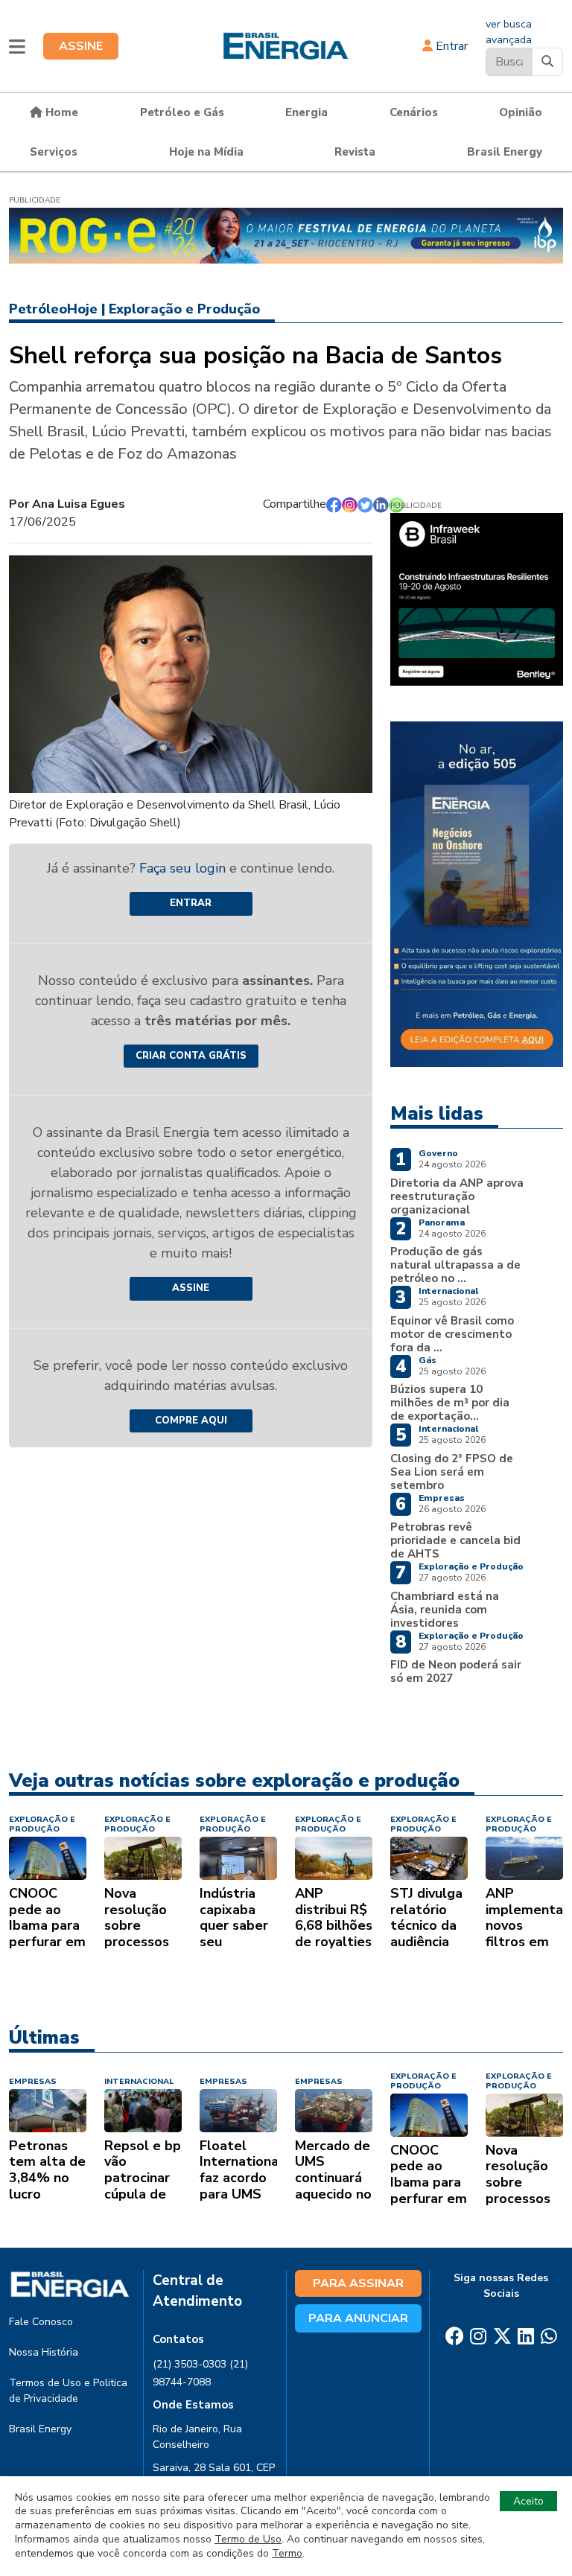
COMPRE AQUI (191, 1421)
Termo (287, 2553)
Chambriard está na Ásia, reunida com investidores (445, 1610)
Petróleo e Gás (182, 112)
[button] (17, 46)
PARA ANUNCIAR (358, 2318)
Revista (355, 152)
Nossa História (44, 2352)
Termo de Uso (248, 2539)
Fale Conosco (41, 2322)
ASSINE (81, 46)
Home (60, 112)
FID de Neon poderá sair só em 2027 (456, 1671)
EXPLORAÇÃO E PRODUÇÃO (42, 1824)
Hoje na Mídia (206, 152)
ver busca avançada (509, 32)
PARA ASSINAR (358, 2283)
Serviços (54, 152)
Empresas (442, 1498)
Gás (428, 1360)
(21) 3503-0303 (190, 2364)
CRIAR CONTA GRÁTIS (191, 1056)
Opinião (521, 112)
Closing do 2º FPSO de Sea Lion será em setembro (452, 1472)
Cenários (414, 112)
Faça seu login (184, 868)
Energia (306, 112)
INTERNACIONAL (139, 2081)
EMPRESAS (33, 2081)
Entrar (450, 46)
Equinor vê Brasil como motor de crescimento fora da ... (452, 1334)
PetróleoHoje (53, 309)
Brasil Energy (505, 152)
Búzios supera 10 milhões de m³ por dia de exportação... (450, 1403)
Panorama (442, 1222)
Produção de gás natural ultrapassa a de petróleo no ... (455, 1265)
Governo (438, 1153)
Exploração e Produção (184, 309)
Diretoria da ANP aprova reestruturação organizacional (457, 1196)
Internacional (448, 1291)
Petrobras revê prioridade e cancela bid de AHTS (455, 1540)
